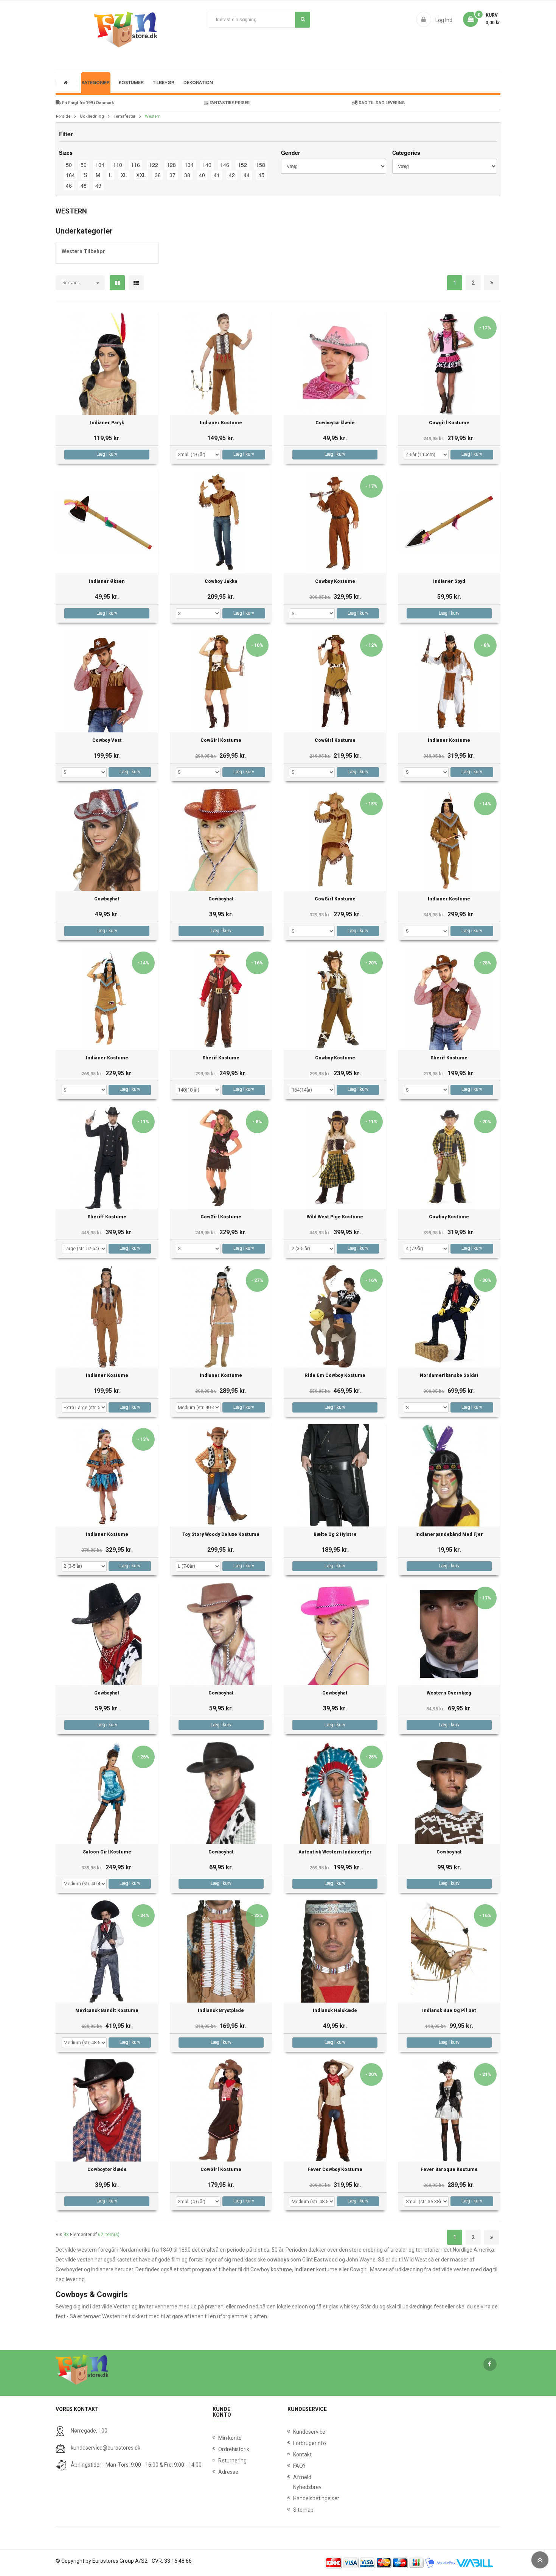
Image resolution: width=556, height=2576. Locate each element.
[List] (136, 283)
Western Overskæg (449, 1693)
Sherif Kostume (221, 1058)
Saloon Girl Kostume (107, 1852)
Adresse (228, 2472)
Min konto (230, 2438)
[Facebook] (490, 2364)
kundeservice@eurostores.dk (106, 2448)
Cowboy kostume (335, 582)
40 (202, 175)
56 (84, 165)
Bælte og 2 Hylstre (335, 1535)
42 (232, 175)
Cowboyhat (107, 899)
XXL (141, 175)
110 (118, 165)
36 (158, 175)
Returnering (231, 2461)
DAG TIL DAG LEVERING (381, 103)
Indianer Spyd (449, 582)
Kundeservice (295, 2432)
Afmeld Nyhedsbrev (295, 2482)
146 (225, 165)
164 (70, 175)
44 (247, 175)
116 (135, 165)
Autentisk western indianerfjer (335, 1852)
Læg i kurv (107, 454)
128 (171, 165)
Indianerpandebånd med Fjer (449, 1535)
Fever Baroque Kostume (449, 2170)
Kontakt (295, 2455)
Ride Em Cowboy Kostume (335, 1376)
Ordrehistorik (231, 2449)
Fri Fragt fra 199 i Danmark (87, 103)
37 (172, 175)
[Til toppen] (540, 2560)
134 (189, 165)
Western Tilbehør (83, 251)
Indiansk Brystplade (221, 2011)
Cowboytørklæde (335, 423)
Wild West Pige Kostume (335, 1217)
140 (207, 165)
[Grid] (117, 283)
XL (124, 175)
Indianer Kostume (221, 423)
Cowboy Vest (107, 741)
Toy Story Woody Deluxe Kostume (221, 1535)
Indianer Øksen (107, 582)
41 (217, 175)
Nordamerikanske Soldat (449, 1376)
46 (69, 185)
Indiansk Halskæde (335, 2011)
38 (187, 175)
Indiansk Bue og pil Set (449, 2011)
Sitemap (295, 2510)
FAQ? (295, 2466)
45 (261, 175)
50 (69, 165)
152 (242, 165)
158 (261, 165)
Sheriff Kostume (107, 1217)
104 (100, 165)
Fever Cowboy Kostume (335, 2170)
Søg (303, 20)
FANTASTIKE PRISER (229, 103)
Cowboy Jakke (221, 582)
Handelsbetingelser (295, 2498)
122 (154, 165)
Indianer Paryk (107, 423)
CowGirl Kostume (221, 741)
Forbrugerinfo (295, 2443)
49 (98, 185)
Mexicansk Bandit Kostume (107, 2011)
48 (84, 185)
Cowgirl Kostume (449, 423)
